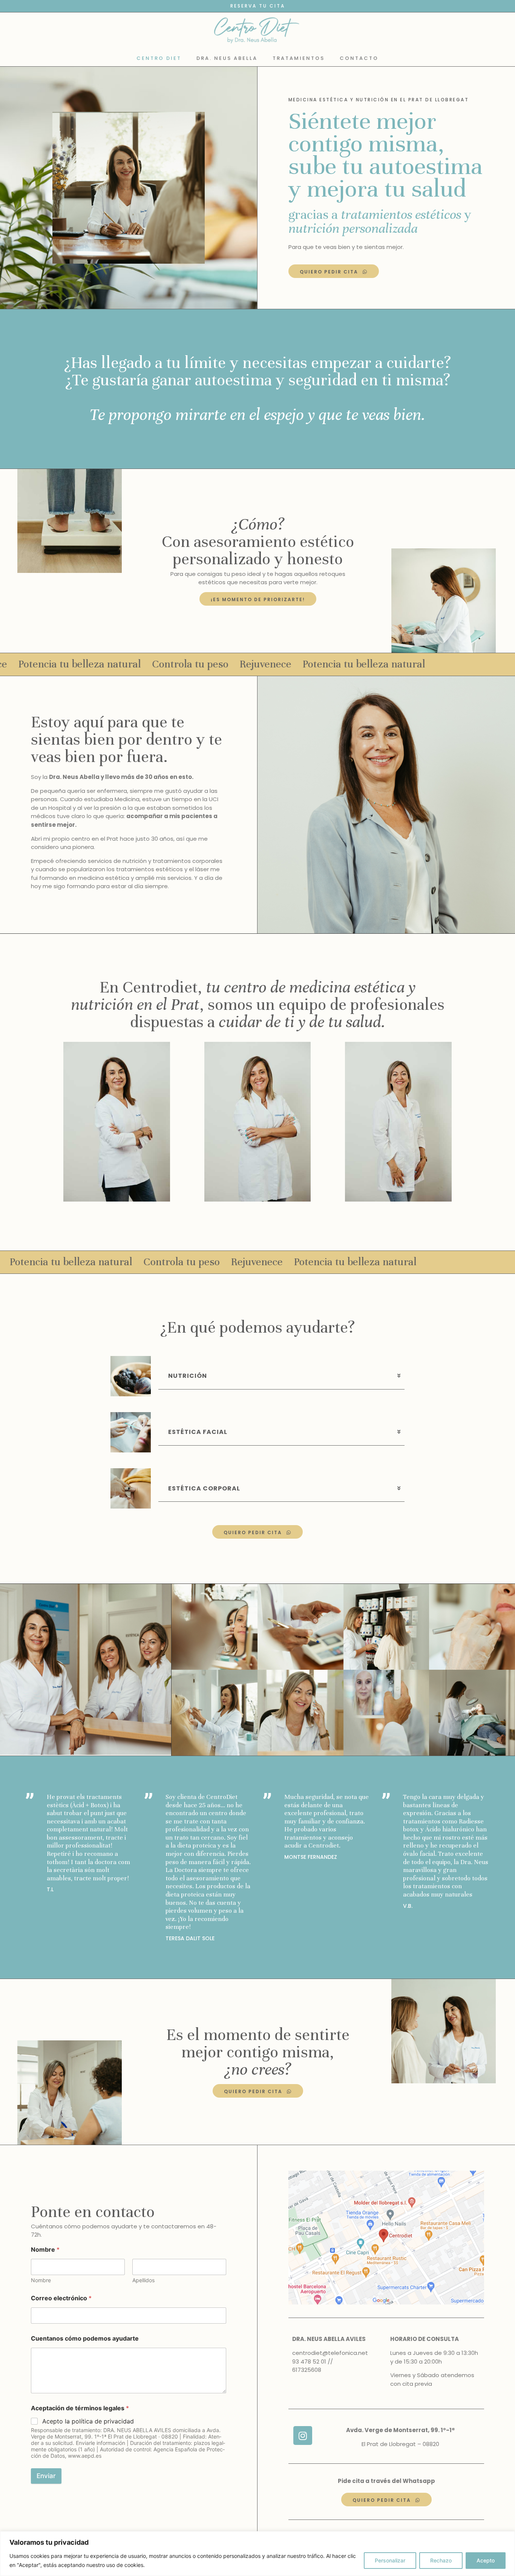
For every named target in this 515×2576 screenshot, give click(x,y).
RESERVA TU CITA (258, 6)
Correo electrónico (61, 2298)
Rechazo (441, 2560)
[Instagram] (303, 2436)
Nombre (41, 2280)
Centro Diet (159, 58)
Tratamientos (299, 58)
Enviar (46, 2476)
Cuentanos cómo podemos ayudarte (85, 2339)
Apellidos (143, 2280)
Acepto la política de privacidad (88, 2421)
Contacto (359, 58)
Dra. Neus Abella (227, 58)
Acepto (486, 2560)
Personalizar (390, 2560)
